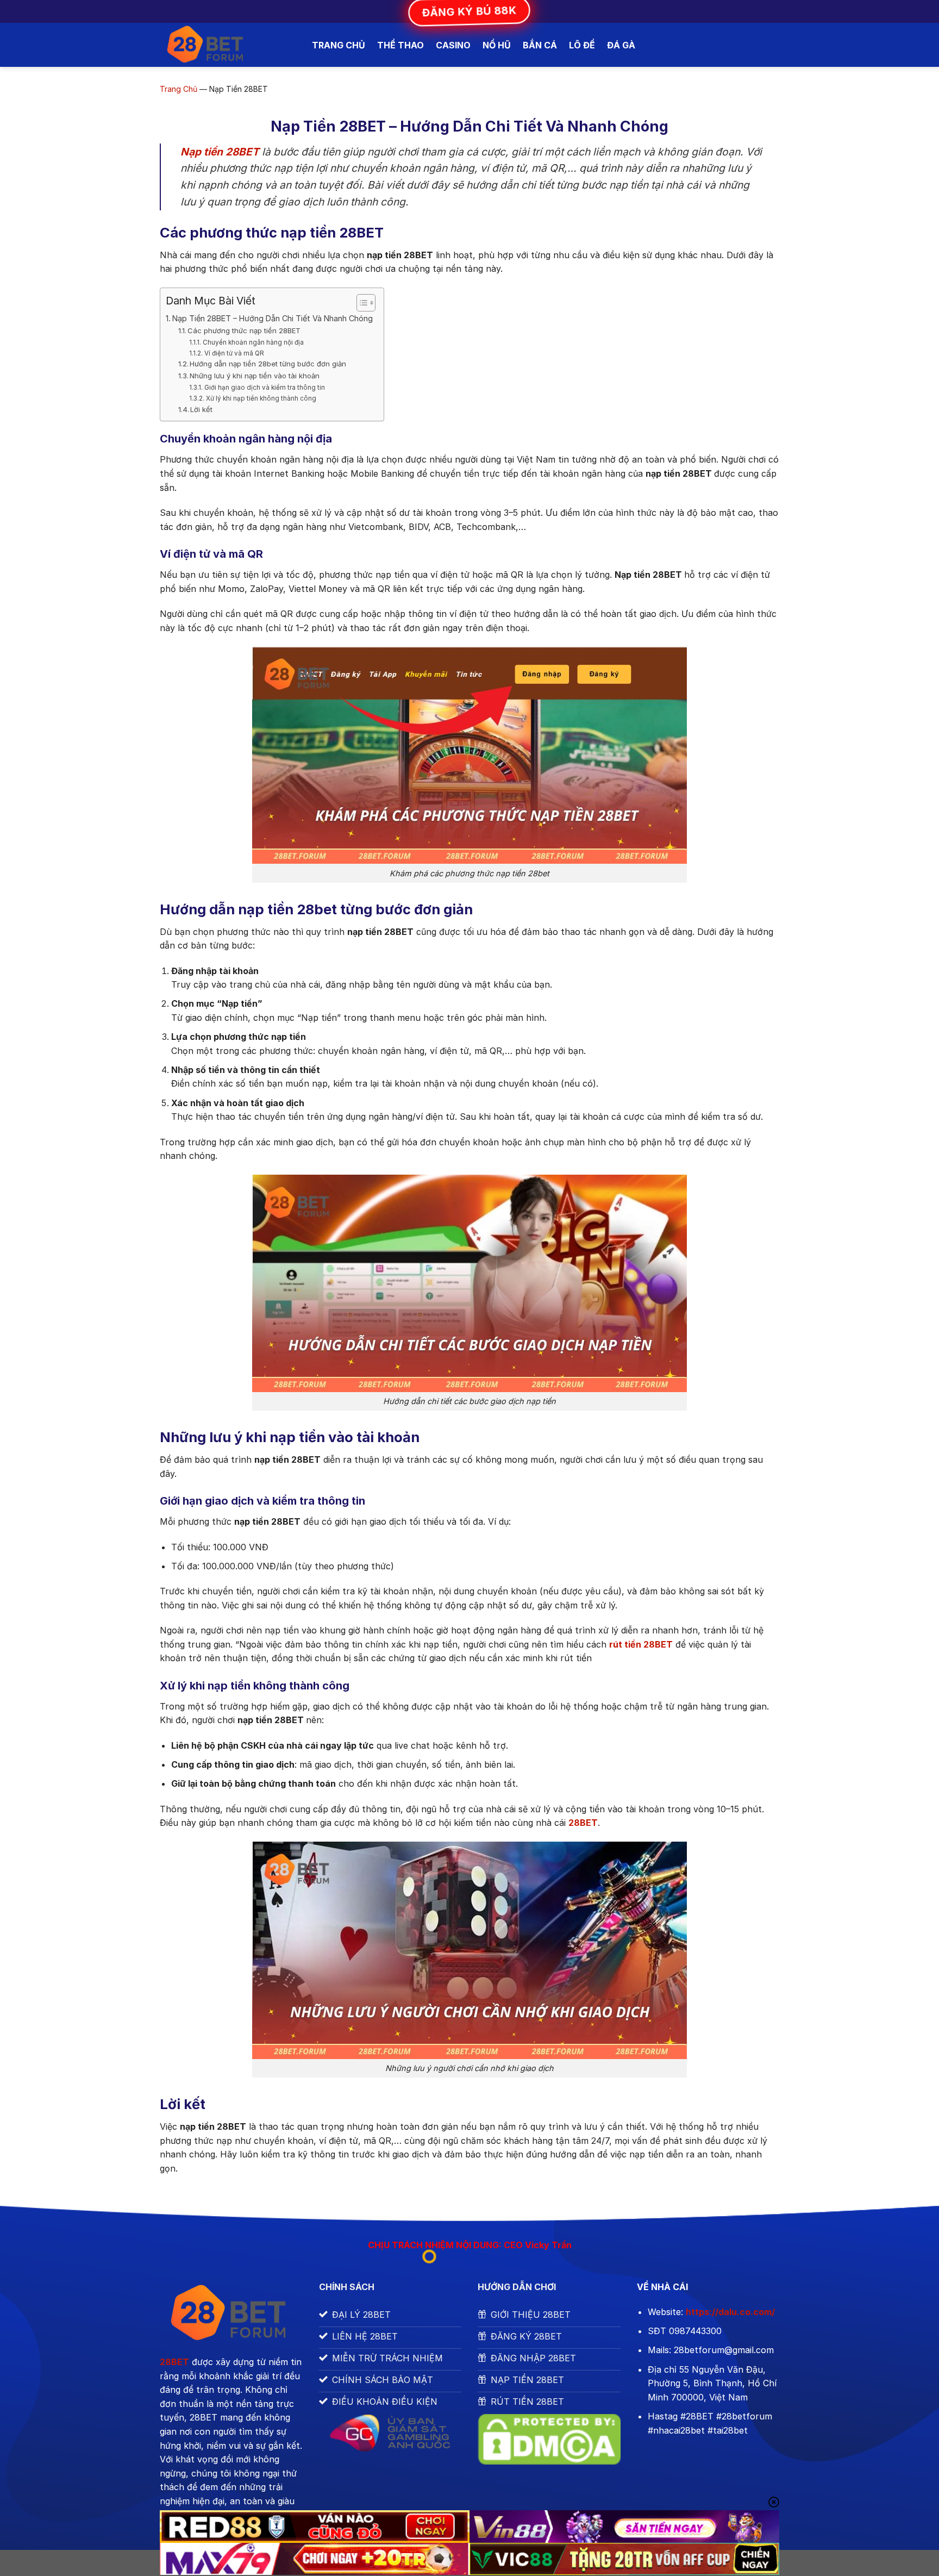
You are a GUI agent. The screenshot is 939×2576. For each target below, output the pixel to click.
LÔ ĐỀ (582, 45)
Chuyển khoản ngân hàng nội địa (253, 342)
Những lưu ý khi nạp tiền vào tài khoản (255, 376)
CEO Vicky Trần (538, 2245)
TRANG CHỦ (339, 45)
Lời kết (201, 409)
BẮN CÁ (540, 45)
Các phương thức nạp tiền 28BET (244, 330)
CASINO (453, 45)
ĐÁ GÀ (621, 45)
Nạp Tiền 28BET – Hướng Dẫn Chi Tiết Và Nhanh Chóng (273, 318)
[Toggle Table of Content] (361, 303)
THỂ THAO (400, 45)
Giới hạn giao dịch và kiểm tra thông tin (264, 388)
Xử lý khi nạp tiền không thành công (261, 398)
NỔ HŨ (497, 45)
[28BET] (228, 45)
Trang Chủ (179, 89)
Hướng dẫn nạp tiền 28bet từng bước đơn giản (268, 364)
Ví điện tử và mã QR (234, 353)
